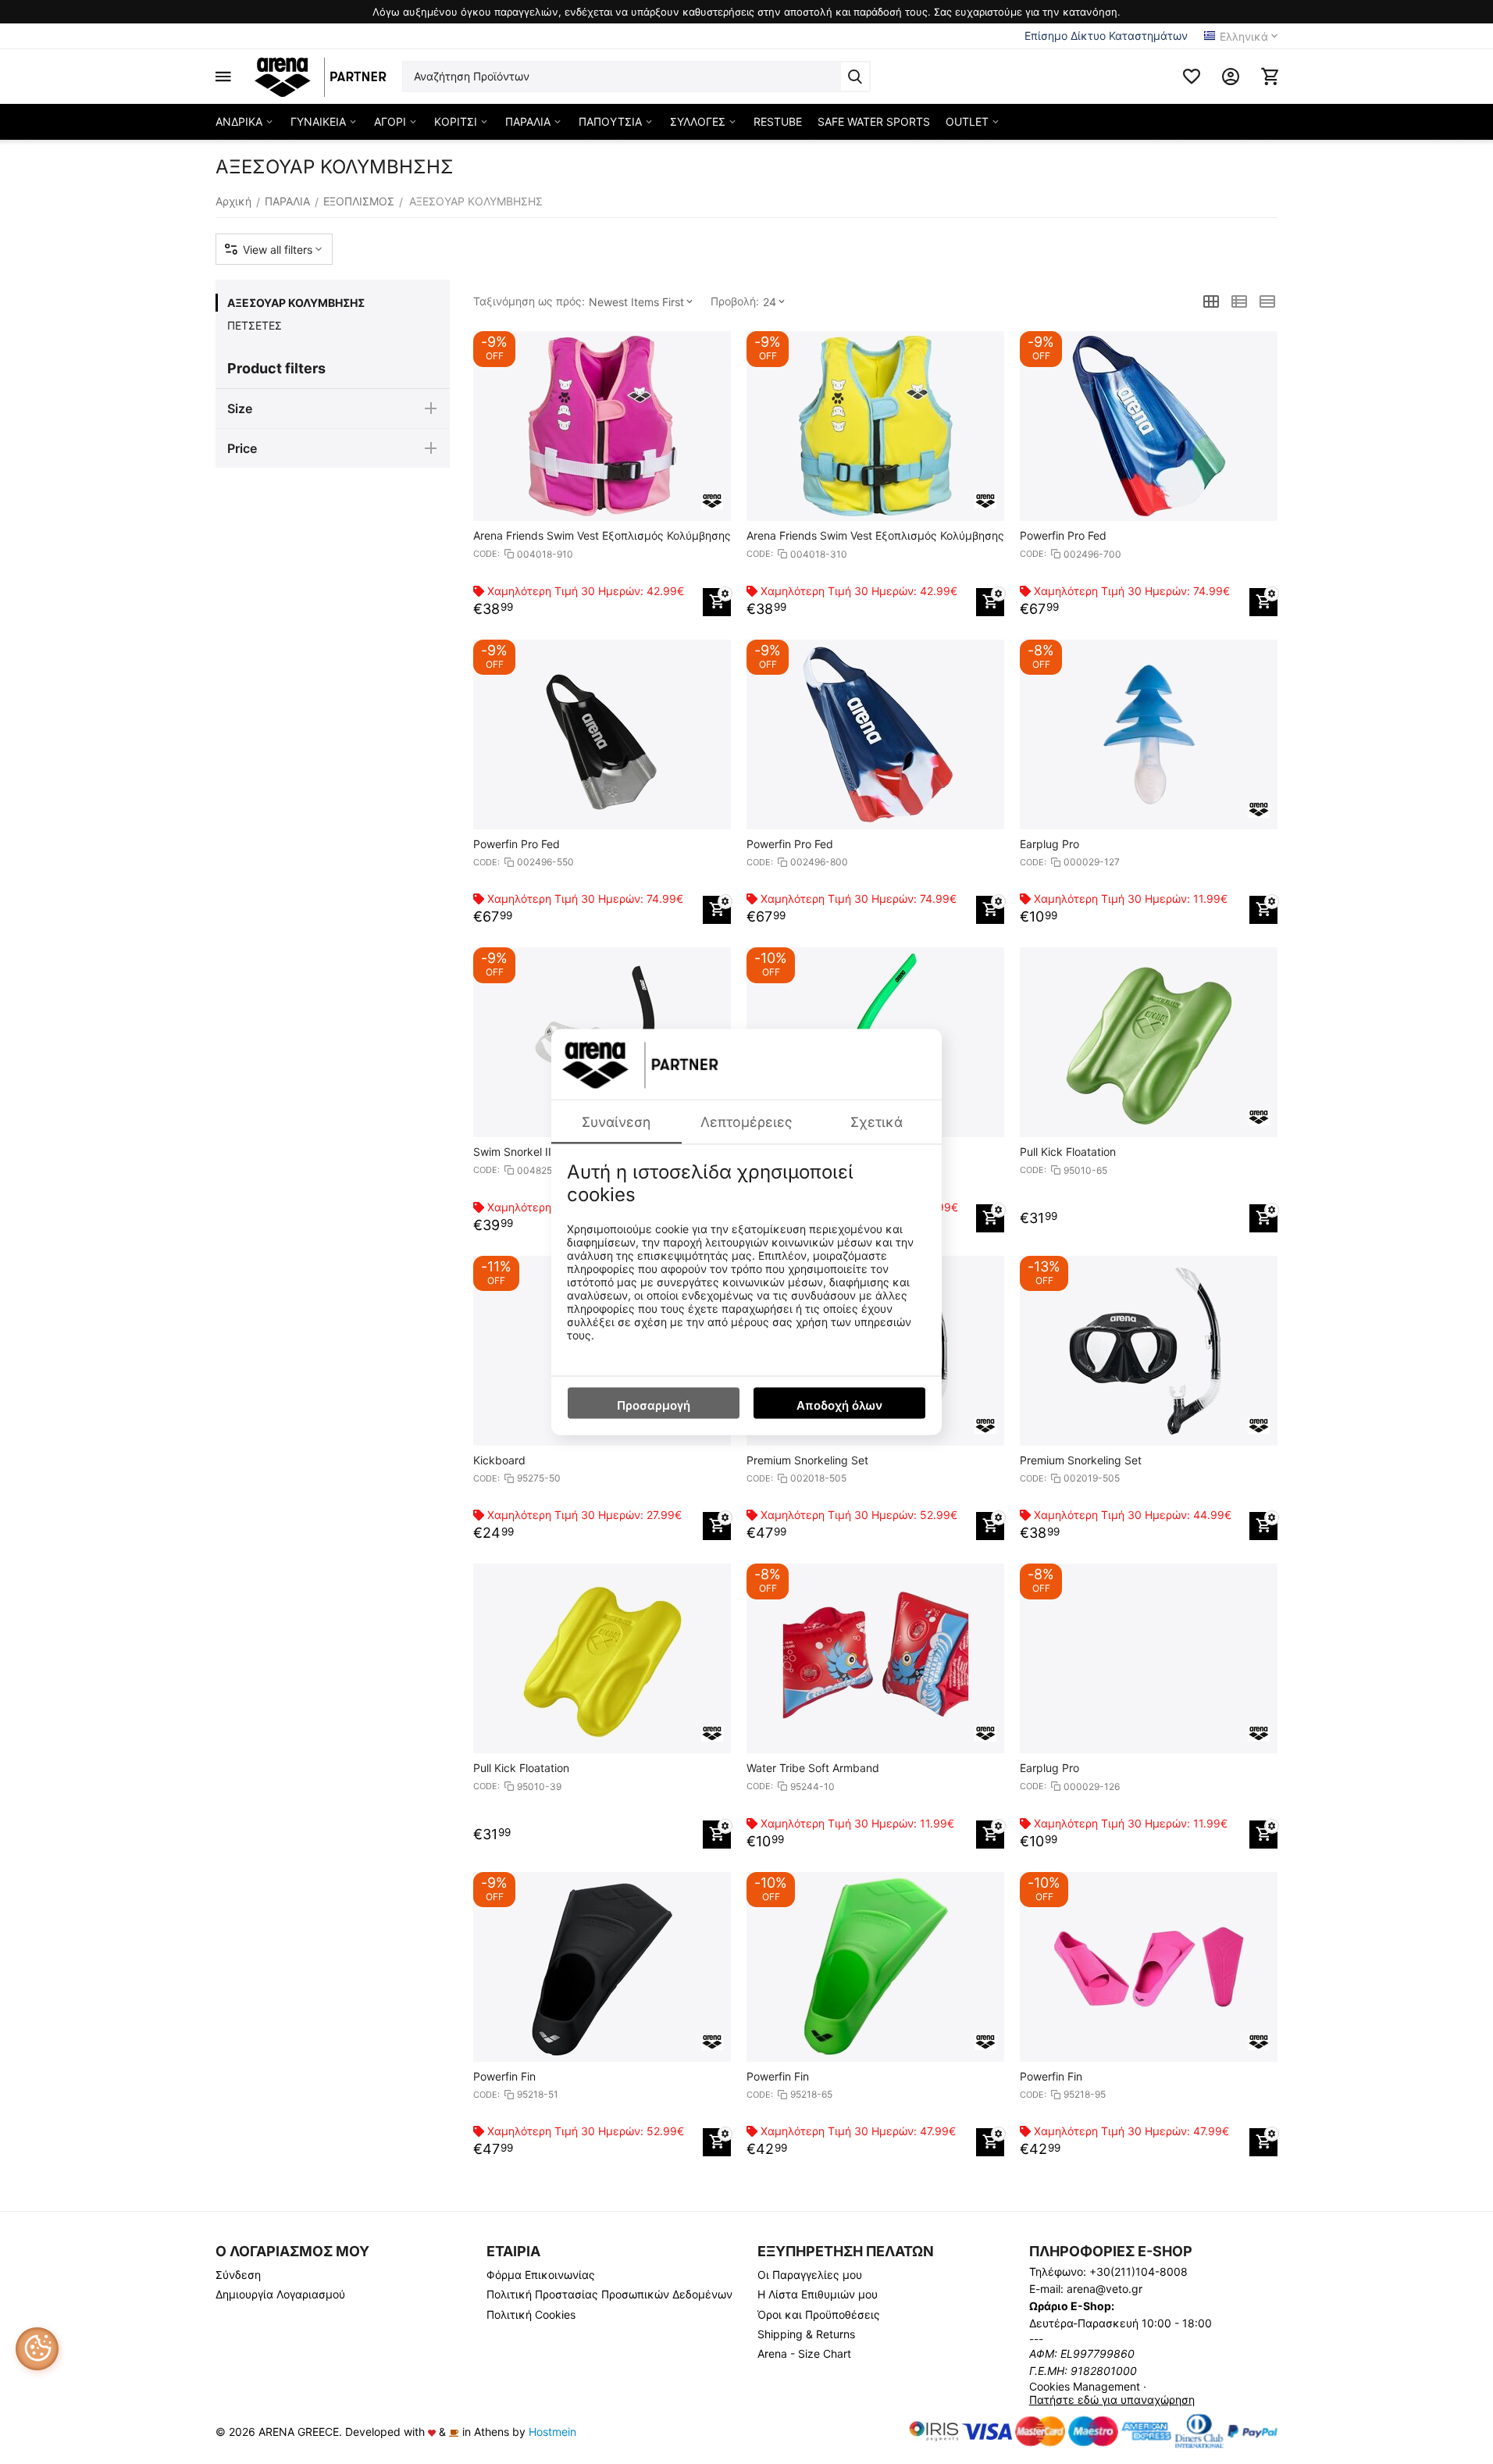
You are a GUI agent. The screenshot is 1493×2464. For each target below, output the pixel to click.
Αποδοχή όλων (839, 1405)
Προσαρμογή (654, 1405)
